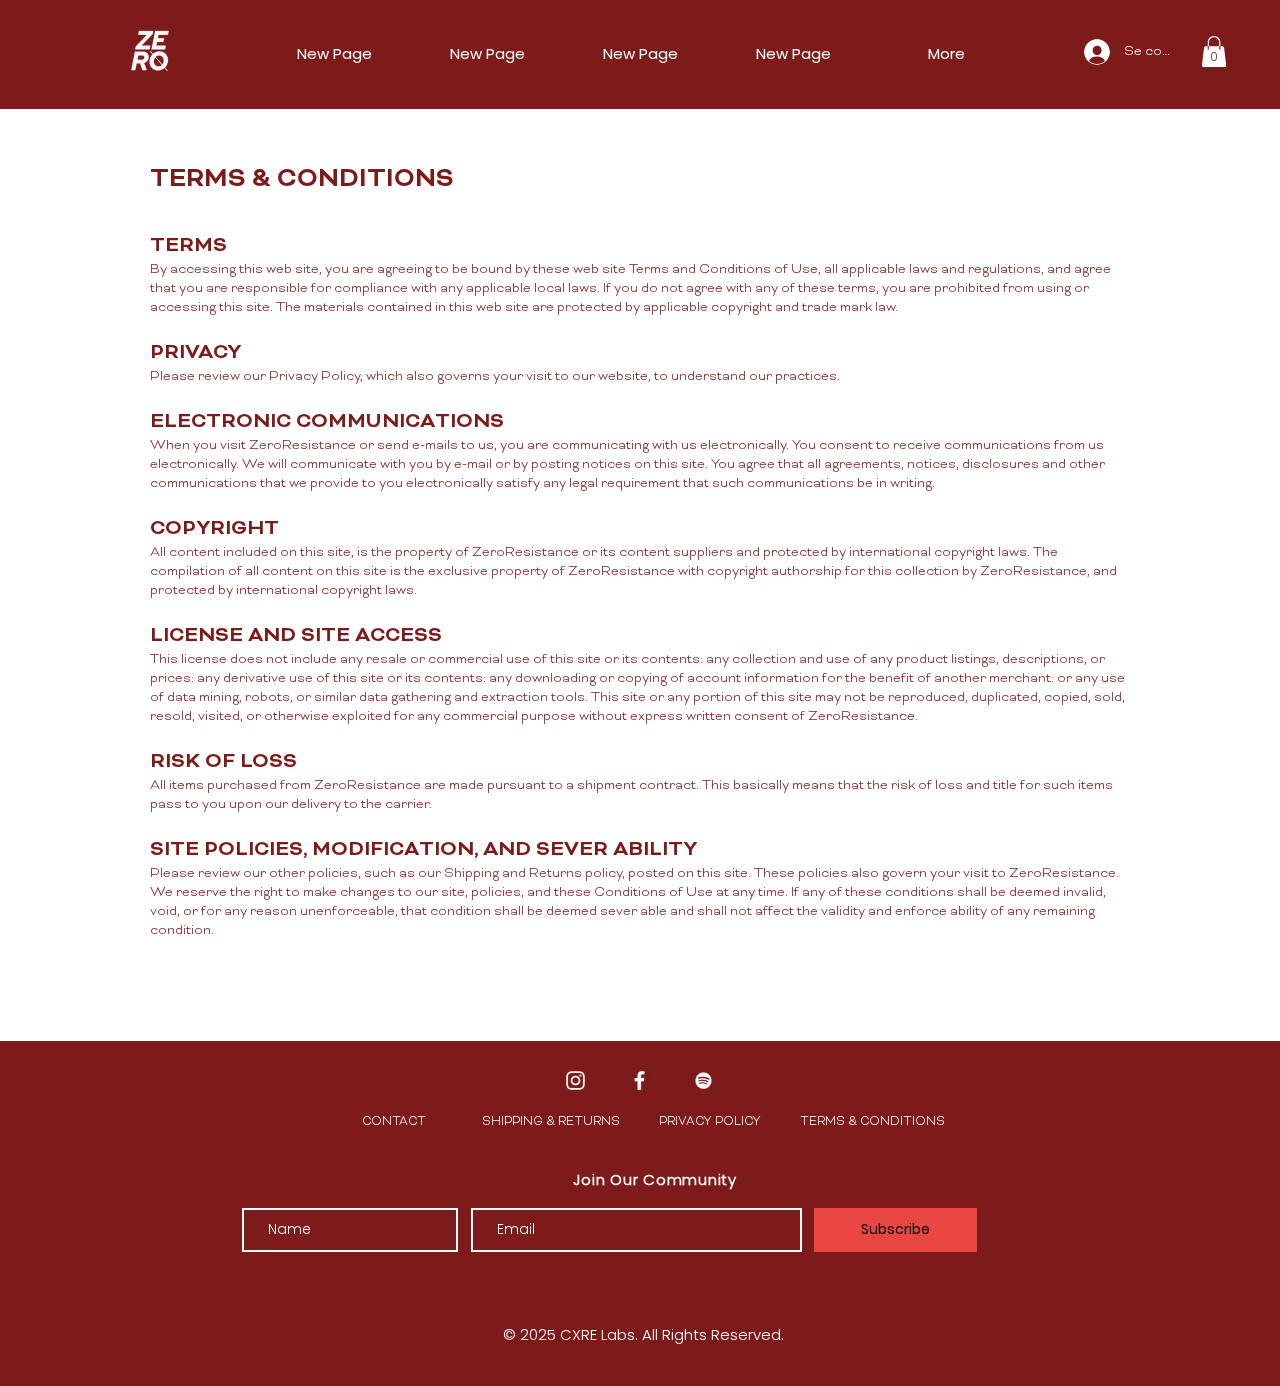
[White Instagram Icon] (575, 1080)
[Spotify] (703, 1080)
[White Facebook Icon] (639, 1080)
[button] (1214, 51)
